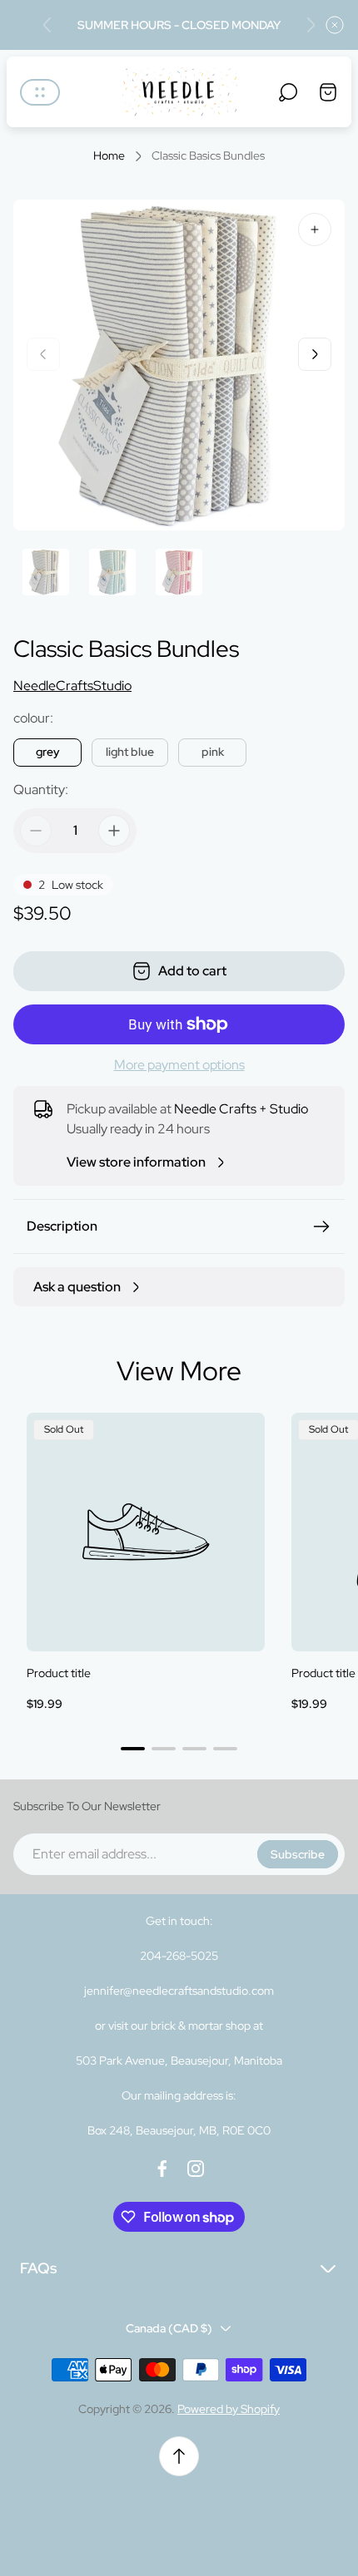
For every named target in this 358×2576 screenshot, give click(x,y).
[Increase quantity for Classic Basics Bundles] (114, 831)
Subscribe (298, 1854)
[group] (46, 572)
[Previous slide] (47, 25)
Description (62, 1226)
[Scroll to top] (179, 2456)
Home (109, 156)
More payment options (179, 1065)
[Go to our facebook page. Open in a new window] (162, 2169)
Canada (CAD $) (169, 2328)
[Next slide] (311, 25)
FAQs (38, 2268)
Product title (59, 1673)
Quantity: (41, 790)
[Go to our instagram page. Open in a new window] (196, 2169)
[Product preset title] (146, 1532)
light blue (130, 752)
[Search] (288, 92)
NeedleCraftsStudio (72, 686)
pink (213, 752)
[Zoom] (315, 229)
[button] (133, 1749)
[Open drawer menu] (40, 92)
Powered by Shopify (229, 2409)
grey (48, 752)
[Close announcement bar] (335, 25)
